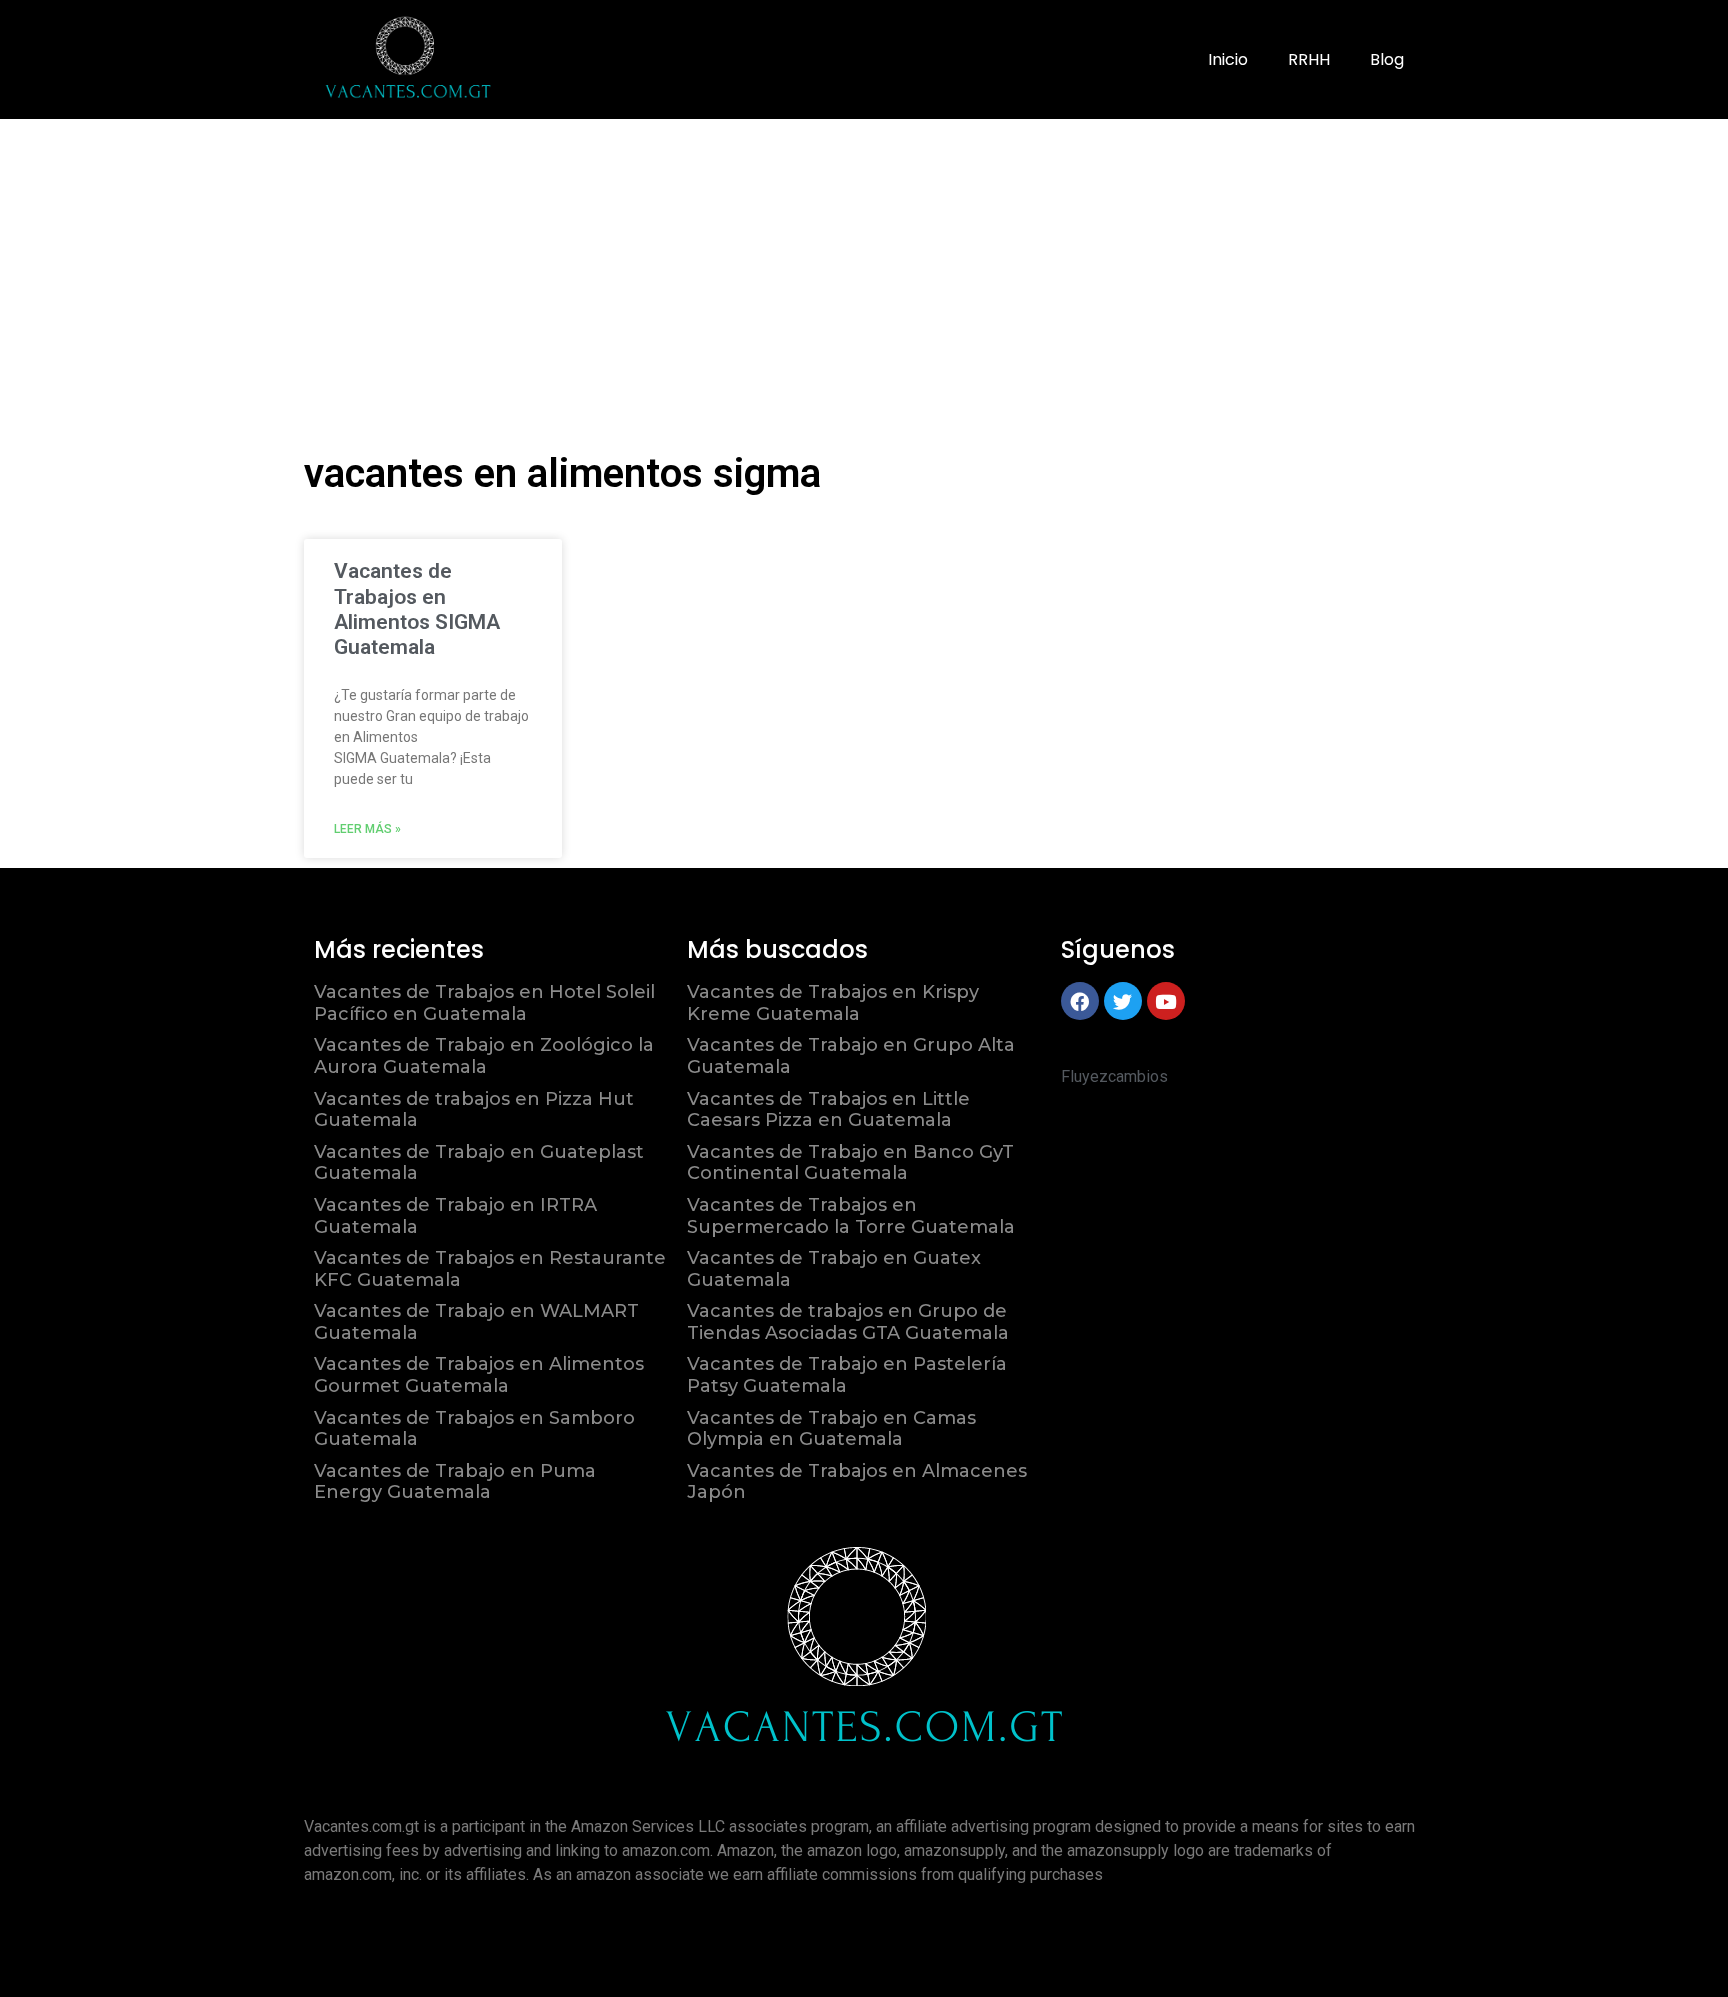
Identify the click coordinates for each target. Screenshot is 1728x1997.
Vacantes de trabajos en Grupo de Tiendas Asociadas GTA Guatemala (848, 1322)
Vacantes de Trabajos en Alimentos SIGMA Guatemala (417, 609)
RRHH (1309, 59)
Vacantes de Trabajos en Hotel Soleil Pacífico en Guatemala (484, 1003)
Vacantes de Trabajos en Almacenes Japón (857, 1482)
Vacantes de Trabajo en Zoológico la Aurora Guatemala (484, 1056)
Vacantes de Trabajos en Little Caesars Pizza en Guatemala (828, 1110)
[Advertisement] (864, 269)
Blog (1387, 59)
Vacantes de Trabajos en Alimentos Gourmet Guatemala (479, 1375)
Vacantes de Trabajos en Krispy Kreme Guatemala (833, 1003)
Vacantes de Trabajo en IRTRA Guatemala (455, 1216)
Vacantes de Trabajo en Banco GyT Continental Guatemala (850, 1163)
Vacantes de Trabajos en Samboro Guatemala (474, 1429)
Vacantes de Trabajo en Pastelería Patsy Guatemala (847, 1375)
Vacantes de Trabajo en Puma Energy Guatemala (455, 1482)
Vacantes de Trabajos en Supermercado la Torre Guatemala (851, 1216)
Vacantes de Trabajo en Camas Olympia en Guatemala (831, 1429)
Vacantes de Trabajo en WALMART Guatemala (476, 1322)
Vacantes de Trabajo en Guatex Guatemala (834, 1269)
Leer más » (367, 829)
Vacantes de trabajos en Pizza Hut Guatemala (474, 1110)
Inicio (1228, 59)
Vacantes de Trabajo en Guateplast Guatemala (479, 1163)
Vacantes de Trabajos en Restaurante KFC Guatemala (490, 1269)
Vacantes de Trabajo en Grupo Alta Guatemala (851, 1056)
